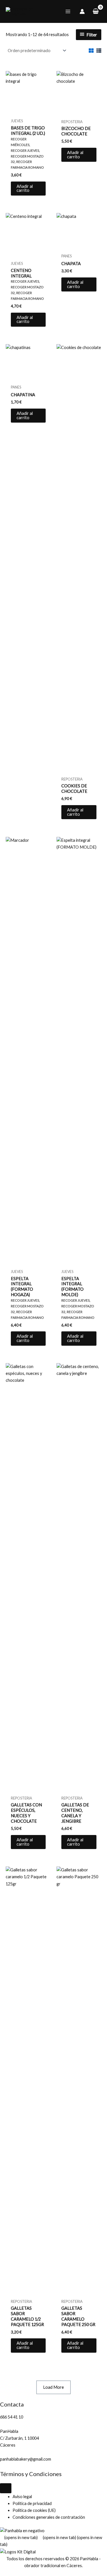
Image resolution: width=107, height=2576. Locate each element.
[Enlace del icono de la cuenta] (82, 11)
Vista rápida (28, 111)
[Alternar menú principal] (68, 11)
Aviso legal (22, 2497)
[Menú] (6, 2488)
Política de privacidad (32, 2503)
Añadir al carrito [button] (25, 188)
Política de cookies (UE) (34, 2510)
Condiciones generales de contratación (49, 2517)
